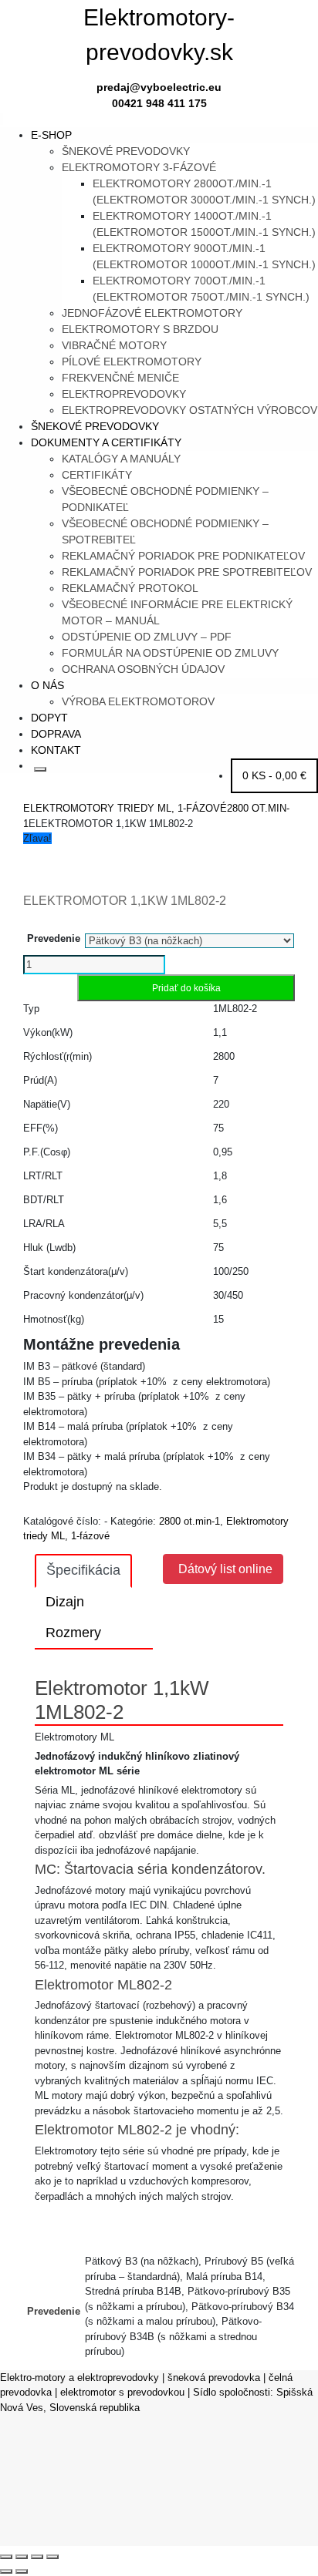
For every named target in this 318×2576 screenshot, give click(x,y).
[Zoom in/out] (6, 2557)
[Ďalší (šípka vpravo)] (22, 2571)
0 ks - (274, 775)
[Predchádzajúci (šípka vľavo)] (6, 2571)
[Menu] (2, 119)
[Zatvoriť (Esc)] (52, 2557)
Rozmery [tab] (73, 1633)
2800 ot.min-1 (189, 1521)
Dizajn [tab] (65, 1602)
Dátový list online (225, 1569)
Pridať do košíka (186, 988)
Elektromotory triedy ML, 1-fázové (125, 808)
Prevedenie (54, 938)
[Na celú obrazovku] (22, 2557)
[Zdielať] (37, 2557)
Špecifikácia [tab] (83, 1570)
